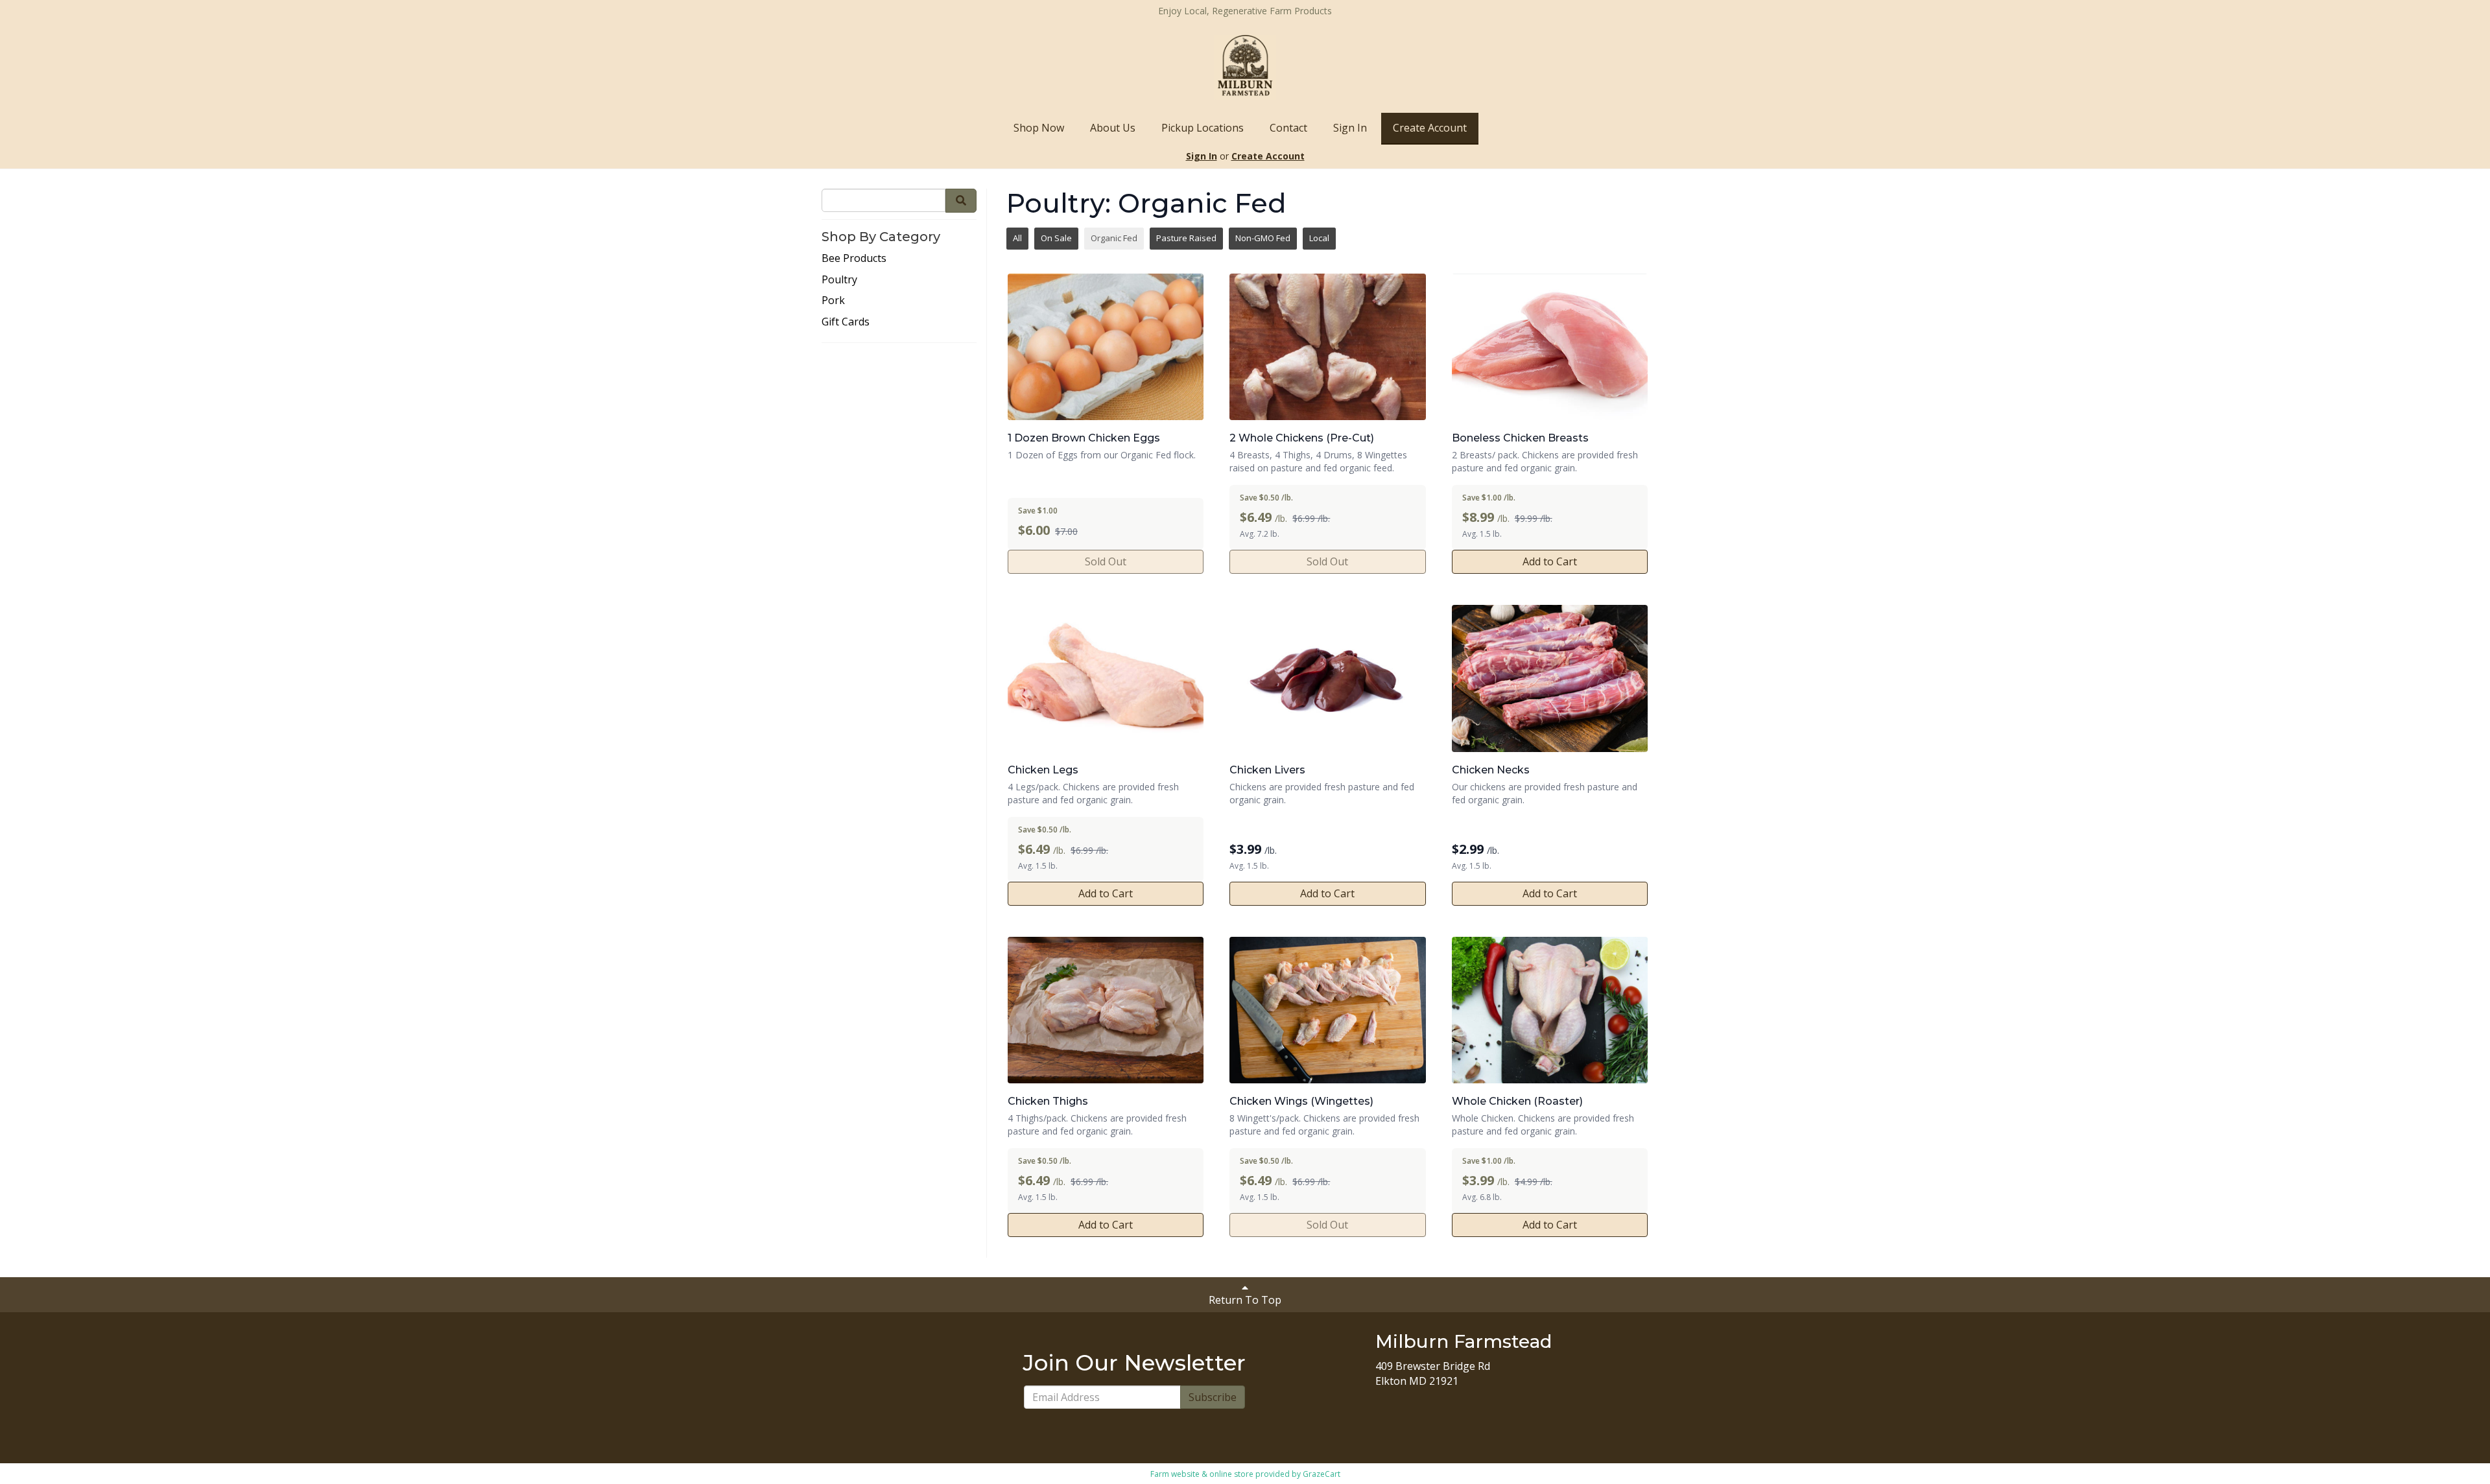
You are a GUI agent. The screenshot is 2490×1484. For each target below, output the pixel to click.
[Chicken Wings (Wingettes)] (1327, 1010)
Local (1319, 238)
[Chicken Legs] (1106, 678)
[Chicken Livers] (1327, 678)
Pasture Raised (1186, 238)
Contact (1288, 128)
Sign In (1350, 128)
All (1017, 238)
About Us (1113, 128)
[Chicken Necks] (1550, 678)
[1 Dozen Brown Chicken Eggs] (1106, 347)
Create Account (1430, 128)
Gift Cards (846, 322)
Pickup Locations (1203, 128)
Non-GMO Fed (1263, 238)
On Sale (1056, 238)
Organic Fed (1114, 238)
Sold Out (1106, 561)
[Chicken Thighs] (1106, 1010)
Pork (833, 300)
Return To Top (1245, 1300)
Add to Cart (1550, 561)
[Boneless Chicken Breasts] (1550, 347)
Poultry (839, 279)
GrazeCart (1322, 1474)
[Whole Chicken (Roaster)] (1550, 1010)
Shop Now (1039, 128)
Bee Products (854, 258)
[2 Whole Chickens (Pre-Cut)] (1327, 347)
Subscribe (1213, 1397)
